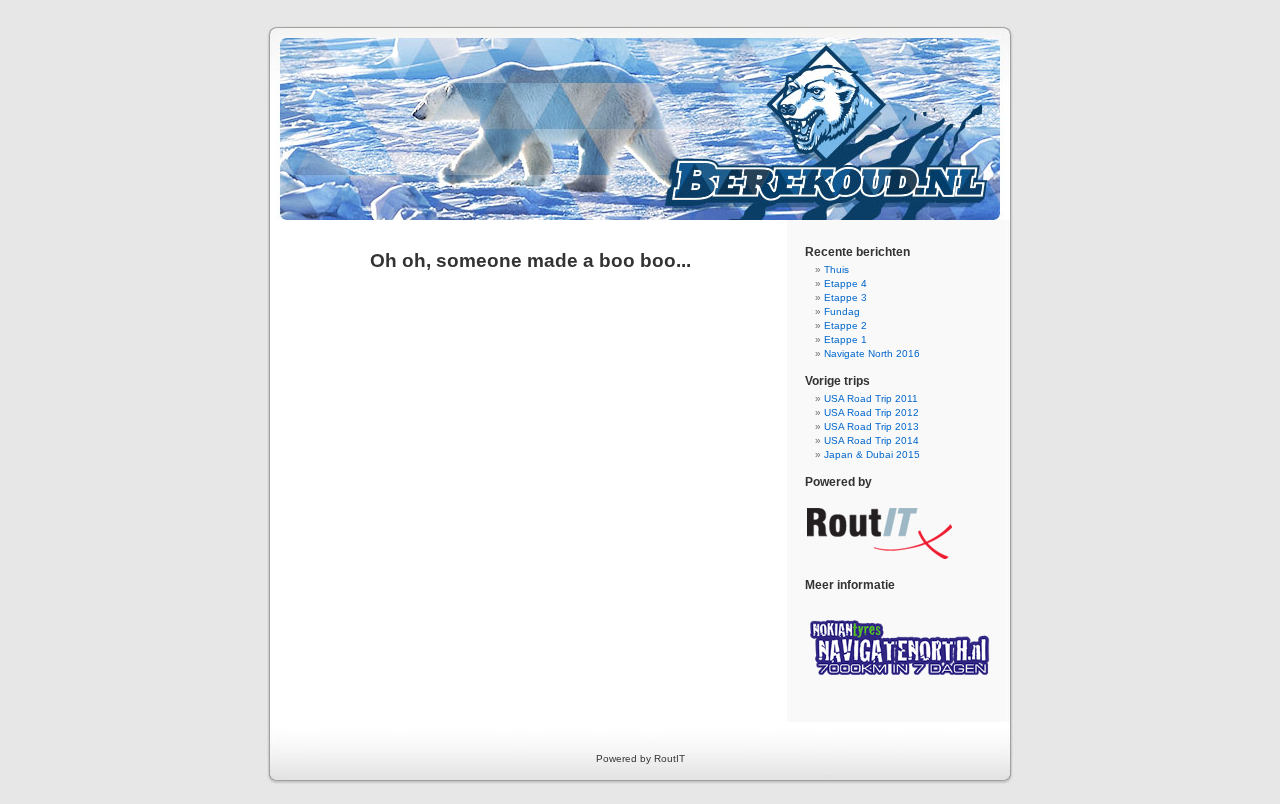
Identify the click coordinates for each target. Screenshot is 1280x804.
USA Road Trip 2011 (871, 398)
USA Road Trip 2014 (871, 440)
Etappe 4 (845, 283)
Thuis (836, 269)
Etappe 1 (845, 339)
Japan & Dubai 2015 (872, 454)
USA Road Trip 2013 (871, 426)
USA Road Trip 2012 (871, 412)
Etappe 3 (845, 297)
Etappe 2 (845, 325)
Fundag (842, 311)
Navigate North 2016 (872, 353)
